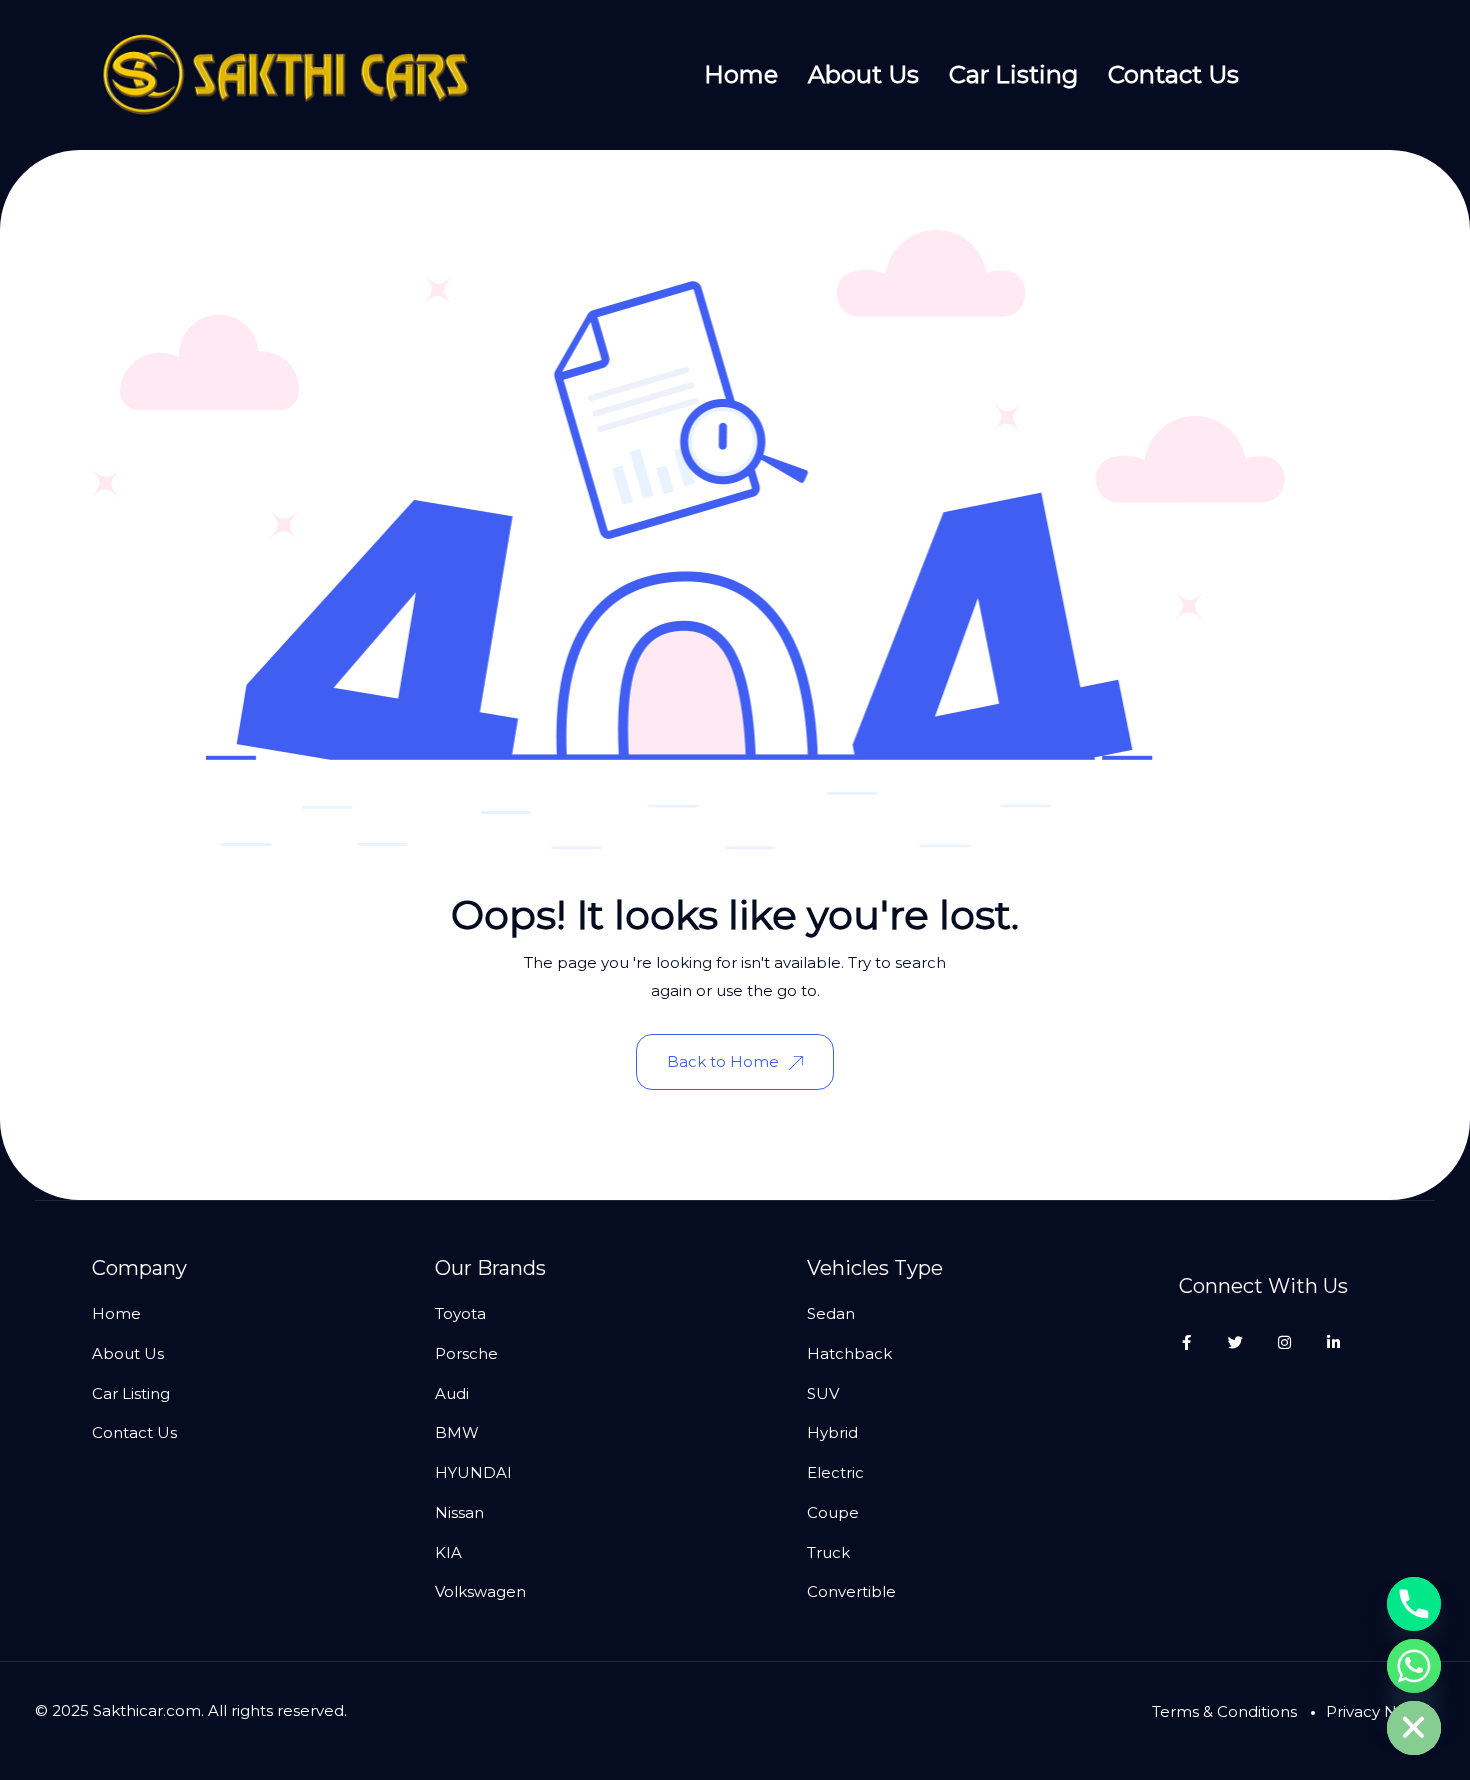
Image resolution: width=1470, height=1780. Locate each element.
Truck (828, 1552)
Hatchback (849, 1353)
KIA (448, 1552)
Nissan (459, 1512)
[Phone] (1414, 1604)
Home (741, 74)
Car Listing (1013, 74)
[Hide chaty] (1414, 1728)
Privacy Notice (1380, 1711)
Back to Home (723, 1061)
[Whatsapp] (1414, 1666)
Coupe (833, 1512)
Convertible (851, 1591)
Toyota (460, 1313)
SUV (823, 1393)
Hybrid (832, 1432)
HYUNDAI (473, 1472)
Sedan (831, 1313)
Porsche (466, 1353)
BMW (457, 1432)
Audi (452, 1393)
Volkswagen (480, 1591)
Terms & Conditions (1224, 1711)
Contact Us (1173, 74)
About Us (863, 74)
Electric (835, 1472)
